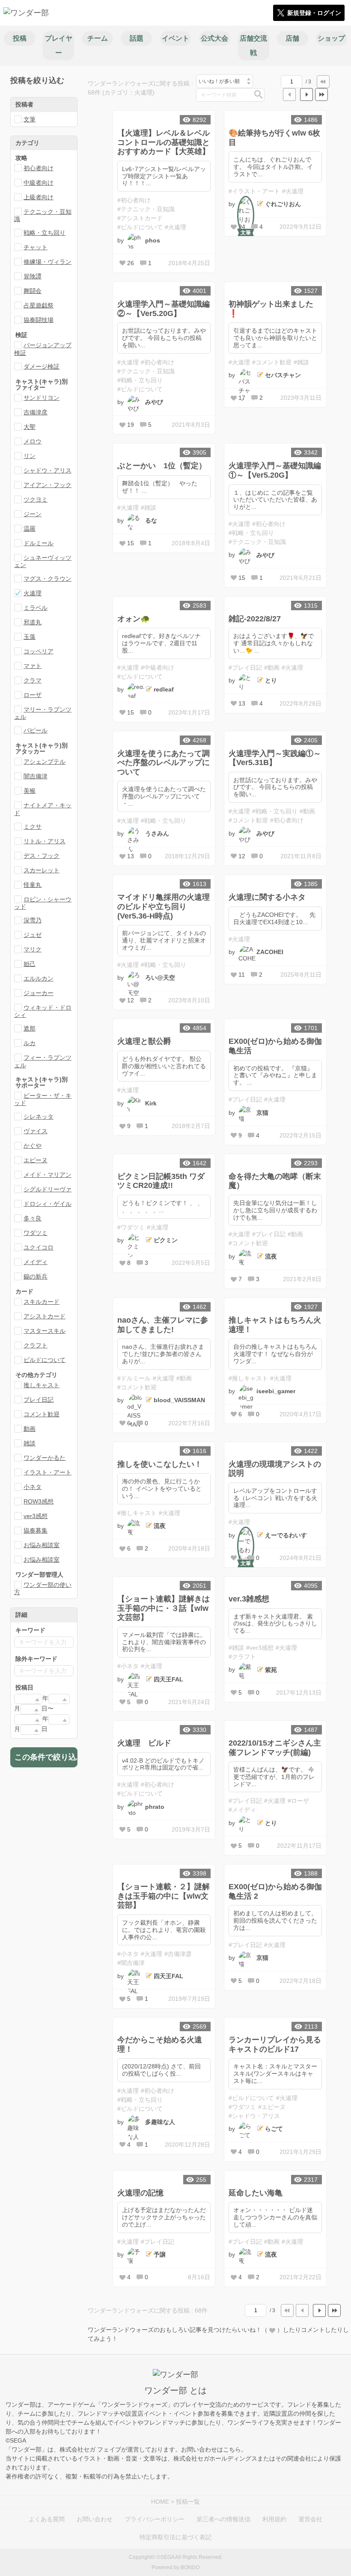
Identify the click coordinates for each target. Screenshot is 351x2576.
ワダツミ (36, 1233)
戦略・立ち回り (45, 233)
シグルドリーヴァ (48, 1189)
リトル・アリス (45, 841)
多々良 (33, 1218)
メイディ (36, 1262)
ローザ (33, 695)
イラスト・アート (48, 1472)
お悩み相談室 (42, 1545)
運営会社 (310, 2519)
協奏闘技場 (39, 320)
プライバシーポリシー (155, 2519)
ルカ (30, 1043)
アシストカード (45, 1316)
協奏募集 (36, 1530)
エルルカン (39, 978)
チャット (36, 247)
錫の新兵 (36, 1276)
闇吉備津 (36, 776)
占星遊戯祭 (39, 305)
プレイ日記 (39, 1400)
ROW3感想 (39, 1501)
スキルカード (42, 1302)
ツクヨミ (36, 499)
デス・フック (42, 856)
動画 (30, 1429)
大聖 (30, 427)
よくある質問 (47, 2519)
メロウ (33, 441)
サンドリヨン (42, 398)
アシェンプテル (45, 762)
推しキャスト (42, 1385)
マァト (33, 666)
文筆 (30, 119)
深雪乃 (33, 920)
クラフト (36, 1345)
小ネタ (33, 1487)
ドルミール (39, 543)
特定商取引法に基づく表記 (175, 2537)
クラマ (33, 680)
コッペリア (39, 651)
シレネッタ (39, 1117)
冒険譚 (33, 276)
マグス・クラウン (48, 579)
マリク (33, 949)
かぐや (33, 1146)
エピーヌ (36, 1160)
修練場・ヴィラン (48, 262)
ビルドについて (45, 1360)
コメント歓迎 (42, 1414)
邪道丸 (33, 622)
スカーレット (42, 870)
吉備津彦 (36, 412)
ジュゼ (33, 935)
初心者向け (39, 168)
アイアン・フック (48, 485)
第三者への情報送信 (223, 2519)
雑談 (30, 1443)
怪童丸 (33, 885)
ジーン (33, 514)
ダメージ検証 (42, 366)
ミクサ (33, 827)
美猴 (30, 791)
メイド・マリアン (48, 1175)
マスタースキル (45, 1331)
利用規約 (274, 2519)
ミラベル (36, 608)
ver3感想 (36, 1516)
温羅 (30, 529)
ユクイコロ (39, 1247)
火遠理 (33, 593)
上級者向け (39, 197)
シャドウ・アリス (48, 470)
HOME (160, 2502)
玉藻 (30, 637)
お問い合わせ (95, 2519)
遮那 (30, 1028)
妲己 (30, 964)
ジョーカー (39, 993)
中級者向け (39, 183)
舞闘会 (33, 291)
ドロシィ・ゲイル (48, 1204)
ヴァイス (36, 1131)
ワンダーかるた (45, 1458)
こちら (232, 2449)
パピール (36, 730)
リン (30, 456)
